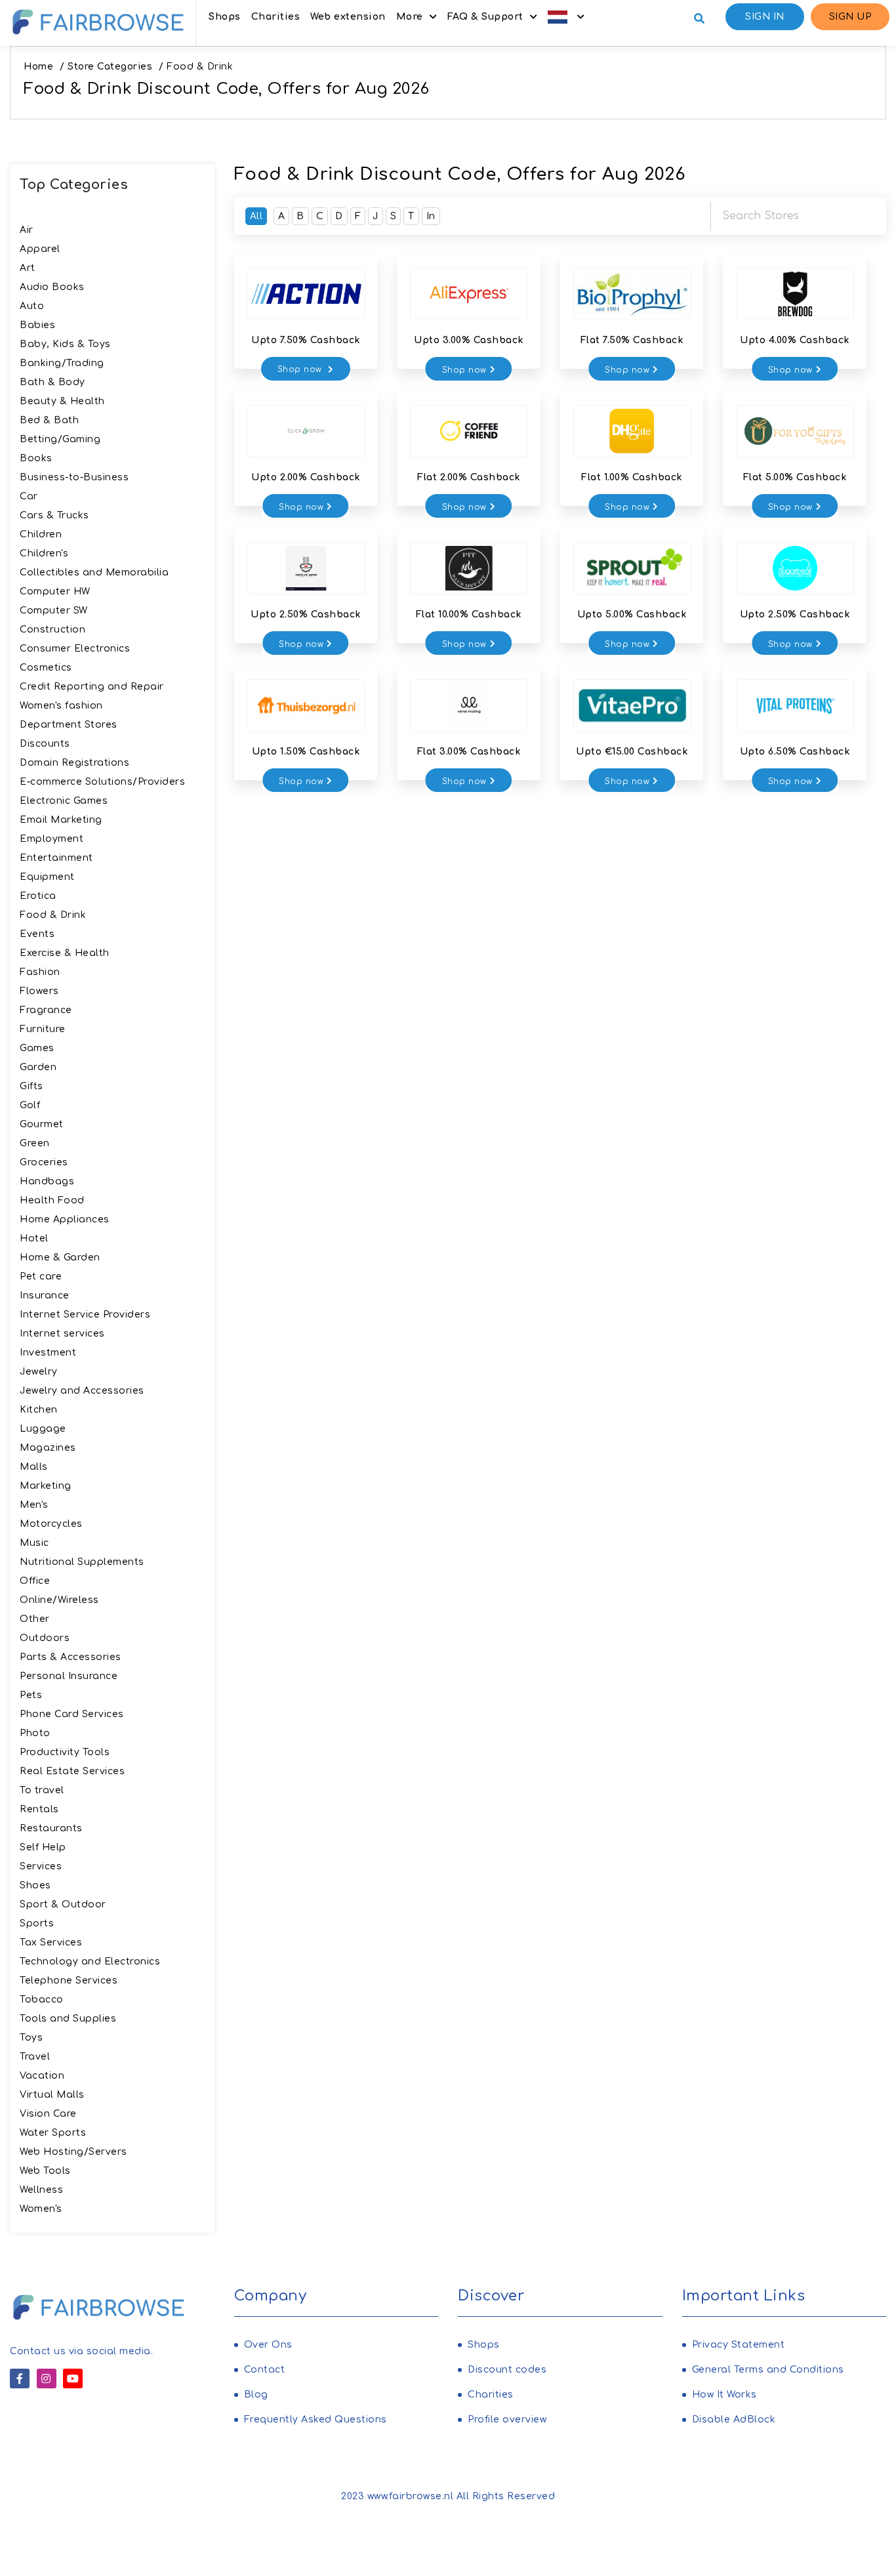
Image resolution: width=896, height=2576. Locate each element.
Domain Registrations (74, 763)
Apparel (40, 249)
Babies (37, 325)
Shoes (35, 1885)
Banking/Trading (62, 363)
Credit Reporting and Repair (92, 687)
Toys (31, 2038)
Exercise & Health (65, 953)
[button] (566, 17)
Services (41, 1866)
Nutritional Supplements (82, 1562)
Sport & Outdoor (63, 1904)
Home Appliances (65, 1219)
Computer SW (54, 611)
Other (35, 1619)
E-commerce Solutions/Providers (102, 782)
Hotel (34, 1238)
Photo (35, 1733)
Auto (32, 306)
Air (27, 230)
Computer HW (55, 592)
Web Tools (45, 2171)
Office (35, 1581)
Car (29, 496)
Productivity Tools (65, 1752)
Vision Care (48, 2114)
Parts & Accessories (71, 1657)
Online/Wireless (59, 1600)
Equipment (47, 877)
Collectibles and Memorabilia (94, 572)
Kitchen (39, 1410)
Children (41, 534)
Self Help (43, 1847)
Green (35, 1143)
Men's (34, 1505)
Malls (34, 1467)
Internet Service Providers (85, 1315)
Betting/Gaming (60, 439)
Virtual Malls (52, 2095)
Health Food (52, 1200)
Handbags (47, 1181)
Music (34, 1543)
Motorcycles (51, 1524)
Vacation (42, 2076)
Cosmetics (46, 668)
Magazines (48, 1448)
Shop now (301, 369)
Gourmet (42, 1124)
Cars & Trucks (54, 515)
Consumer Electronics (75, 649)
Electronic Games (64, 801)
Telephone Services (69, 1981)
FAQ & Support (485, 17)
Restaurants (51, 1828)
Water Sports (53, 2133)
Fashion (40, 972)
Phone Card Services (72, 1714)
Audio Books (52, 287)
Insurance (45, 1296)
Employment (51, 839)
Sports (37, 1923)
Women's (41, 2209)
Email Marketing (61, 820)
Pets (31, 1695)
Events (37, 934)
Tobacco (42, 2000)
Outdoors (45, 1638)
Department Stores (69, 725)
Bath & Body (52, 382)
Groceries (44, 1162)
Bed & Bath (49, 420)
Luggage (43, 1429)
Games (37, 1048)
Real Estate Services (72, 1771)
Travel (35, 2057)
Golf (30, 1105)
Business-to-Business (74, 477)
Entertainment (56, 858)
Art (28, 268)
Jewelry (39, 1372)
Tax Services (51, 1942)
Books (36, 458)
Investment (48, 1353)
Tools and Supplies (68, 2019)
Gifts (31, 1086)
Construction (52, 630)
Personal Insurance (69, 1676)
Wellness (41, 2190)
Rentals (39, 1809)
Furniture (43, 1029)
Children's (44, 553)
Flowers (39, 991)
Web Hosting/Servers (73, 2152)
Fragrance (46, 1010)
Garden (38, 1067)
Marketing (46, 1486)
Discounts (45, 744)
